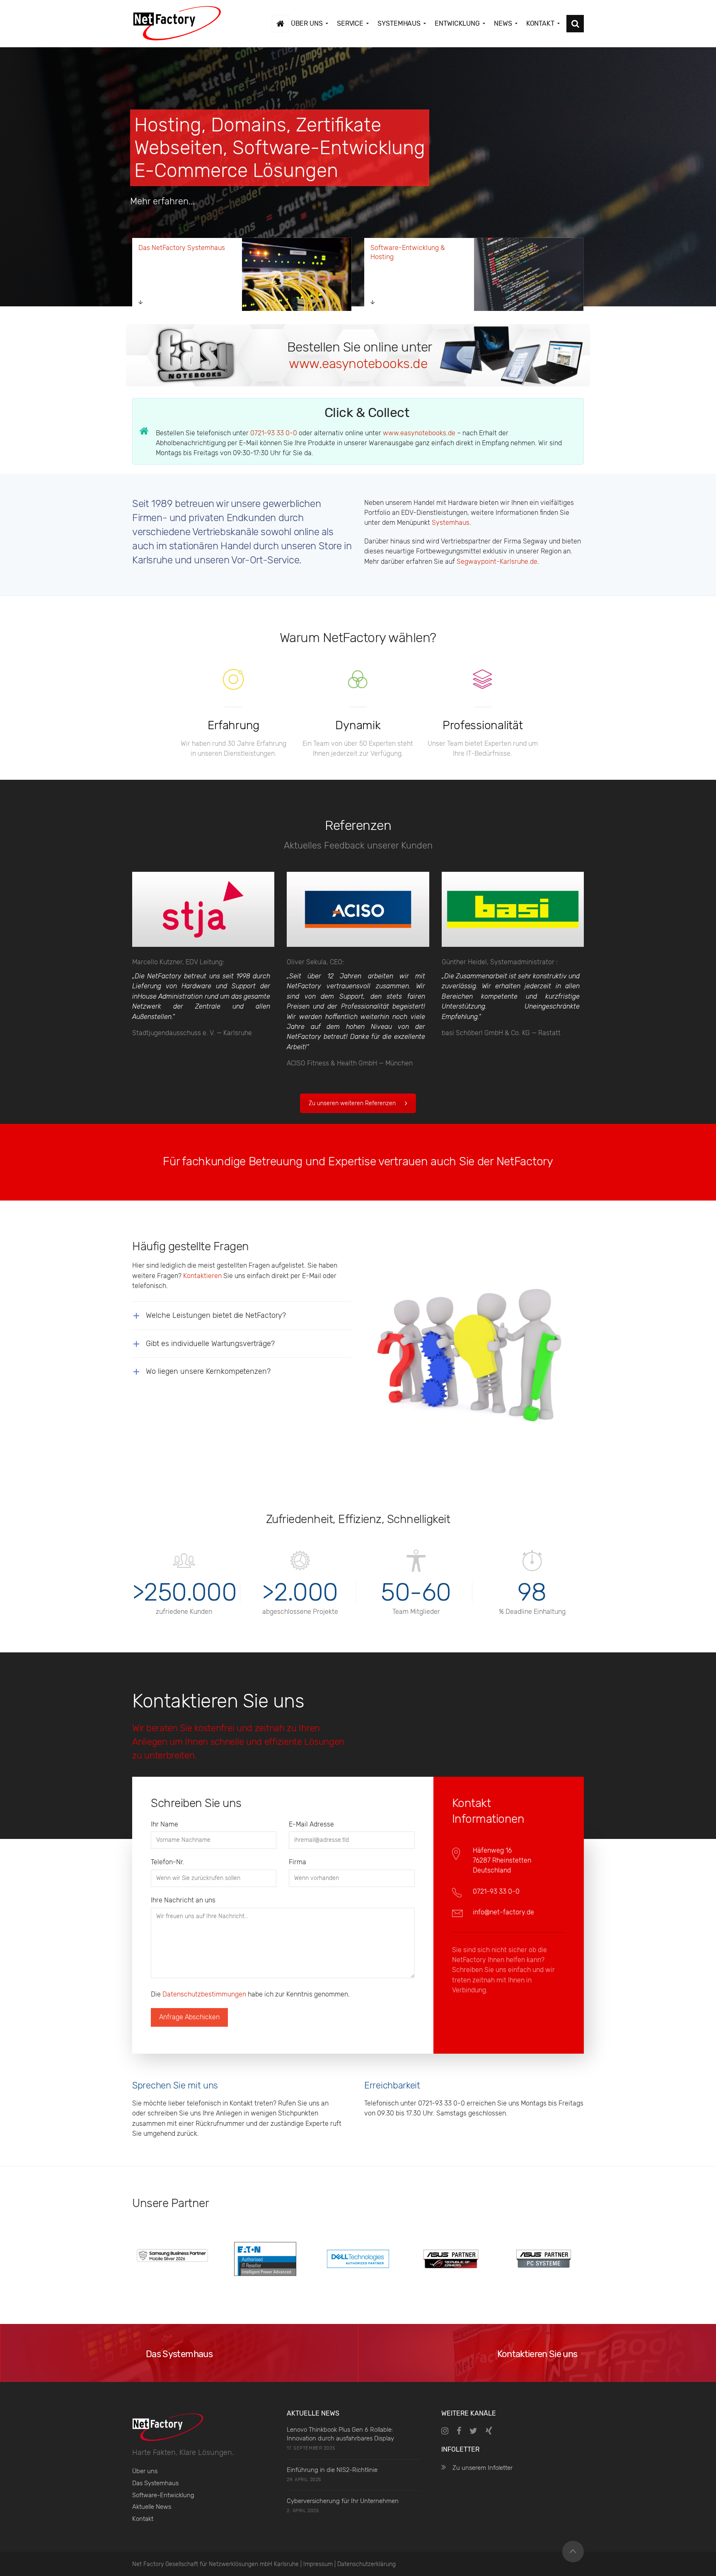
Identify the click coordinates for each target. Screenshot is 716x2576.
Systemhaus (451, 523)
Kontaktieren (202, 1276)
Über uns (145, 2471)
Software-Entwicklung (163, 2495)
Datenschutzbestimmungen (204, 1994)
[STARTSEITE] (281, 24)
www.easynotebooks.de (358, 364)
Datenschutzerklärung (366, 2564)
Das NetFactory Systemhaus (182, 248)
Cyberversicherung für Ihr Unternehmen (343, 2501)
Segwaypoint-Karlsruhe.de (497, 562)
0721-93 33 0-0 (274, 433)
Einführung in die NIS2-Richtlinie (332, 2470)
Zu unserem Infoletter (483, 2468)
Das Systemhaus (155, 2483)
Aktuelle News (152, 2507)
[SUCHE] (575, 24)
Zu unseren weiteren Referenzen (352, 1103)
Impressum (318, 2564)
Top (573, 2552)
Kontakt (143, 2519)
